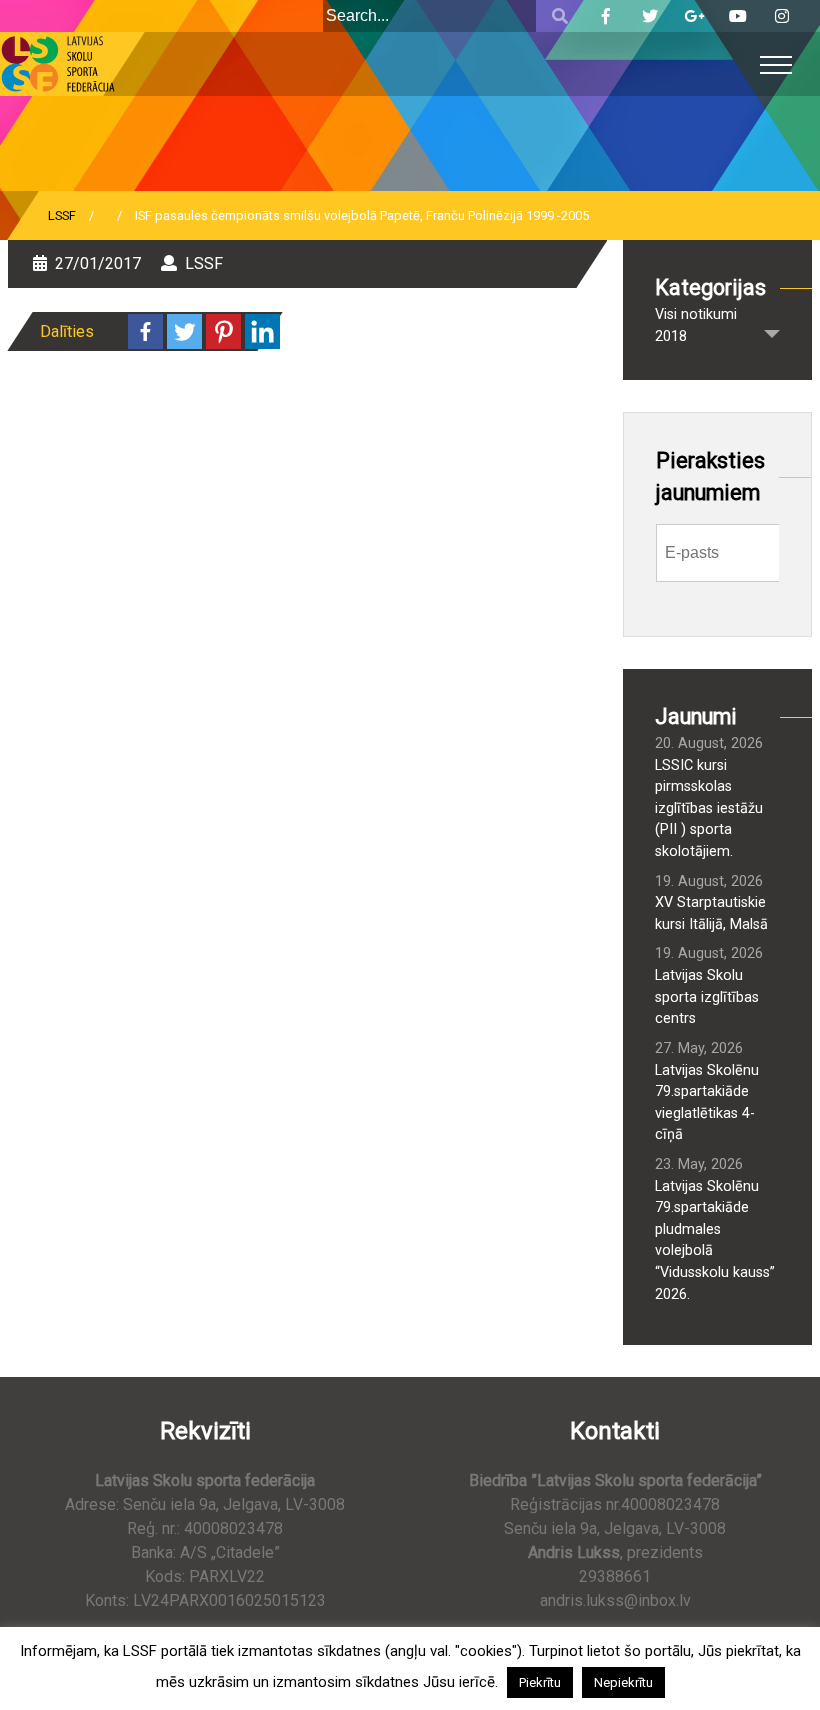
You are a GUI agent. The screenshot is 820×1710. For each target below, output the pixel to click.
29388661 (615, 1576)
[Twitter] (184, 331)
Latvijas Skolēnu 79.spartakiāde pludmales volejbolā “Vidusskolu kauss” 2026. (715, 1240)
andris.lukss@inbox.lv (615, 1600)
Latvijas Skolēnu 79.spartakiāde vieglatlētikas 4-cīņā (707, 1103)
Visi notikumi (696, 314)
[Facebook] (145, 331)
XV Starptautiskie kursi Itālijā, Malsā (711, 913)
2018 (671, 336)
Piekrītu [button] (540, 1682)
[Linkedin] (262, 331)
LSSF (62, 215)
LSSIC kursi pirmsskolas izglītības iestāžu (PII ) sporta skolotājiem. (709, 808)
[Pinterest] (223, 331)
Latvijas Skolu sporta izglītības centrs (707, 997)
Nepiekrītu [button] (623, 1682)
